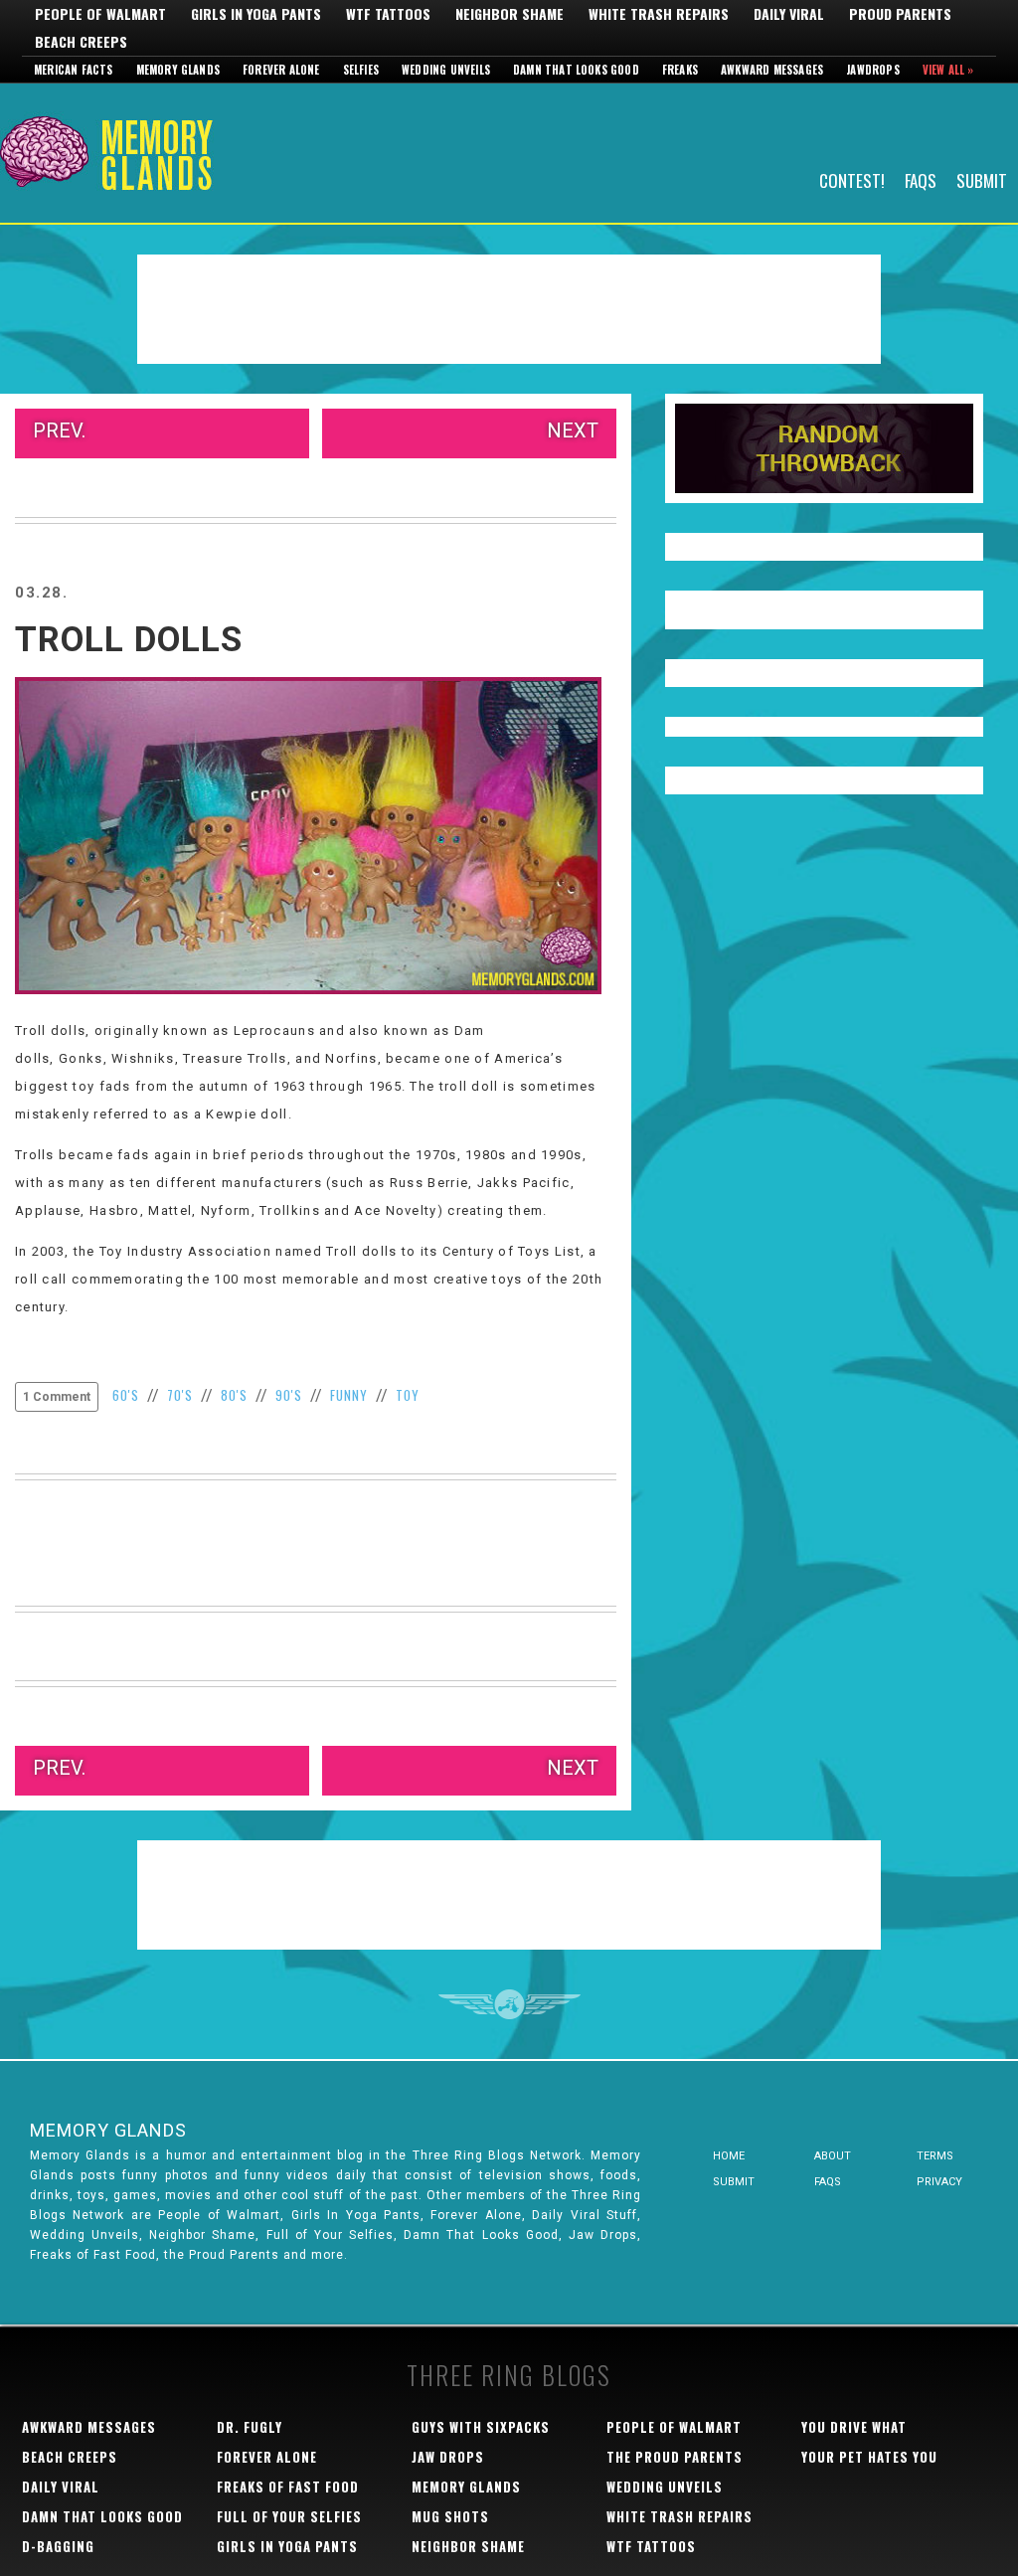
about (833, 2156)
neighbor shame (468, 2546)
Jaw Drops (448, 2457)
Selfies (361, 70)
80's (234, 1395)
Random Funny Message (824, 448)
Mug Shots (450, 2516)
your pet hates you (869, 2457)
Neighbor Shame (509, 14)
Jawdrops (873, 70)
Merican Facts (74, 70)
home (729, 2156)
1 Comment (57, 1397)
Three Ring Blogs (509, 2375)
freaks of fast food (288, 2487)
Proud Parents (900, 14)
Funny (349, 1395)
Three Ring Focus (509, 2004)
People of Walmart (100, 14)
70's (180, 1395)
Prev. (59, 430)
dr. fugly (250, 2427)
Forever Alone (281, 70)
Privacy (939, 2182)
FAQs (921, 179)
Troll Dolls (129, 640)
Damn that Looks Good (576, 70)
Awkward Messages (772, 70)
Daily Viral (789, 14)
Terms (935, 2156)
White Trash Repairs (659, 14)
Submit (982, 179)
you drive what (854, 2427)
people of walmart (674, 2427)
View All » (948, 70)
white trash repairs (679, 2516)
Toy (408, 1395)
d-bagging (58, 2546)
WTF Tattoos (388, 14)
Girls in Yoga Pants (256, 14)
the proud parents (675, 2457)
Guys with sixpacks (481, 2427)
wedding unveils (665, 2487)
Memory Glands (178, 70)
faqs (828, 2182)
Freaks (680, 70)
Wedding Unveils (446, 70)
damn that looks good (102, 2516)
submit (734, 2182)
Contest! (852, 179)
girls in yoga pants (287, 2546)
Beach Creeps (81, 42)
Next (573, 430)
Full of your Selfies (289, 2516)
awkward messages (89, 2427)
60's (126, 1395)
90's (289, 1395)
